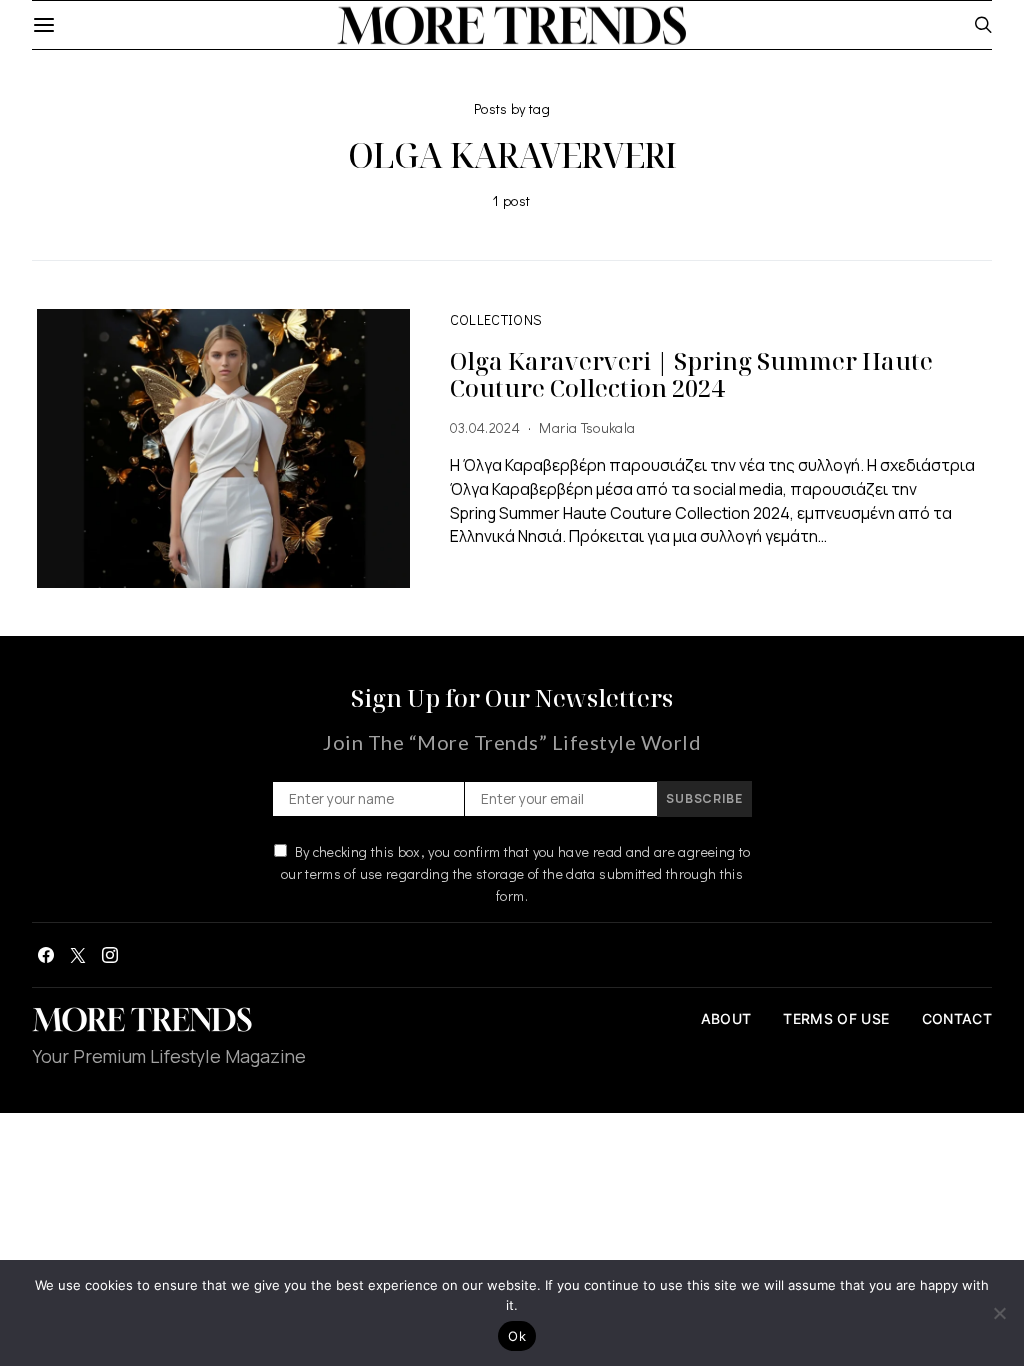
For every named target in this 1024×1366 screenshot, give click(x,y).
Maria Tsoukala (587, 427)
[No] (999, 1313)
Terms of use (836, 1018)
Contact (957, 1018)
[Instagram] (110, 955)
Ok (517, 1336)
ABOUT (726, 1018)
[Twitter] (78, 955)
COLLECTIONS (496, 319)
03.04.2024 (485, 427)
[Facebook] (46, 955)
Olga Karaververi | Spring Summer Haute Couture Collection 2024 (691, 374)
